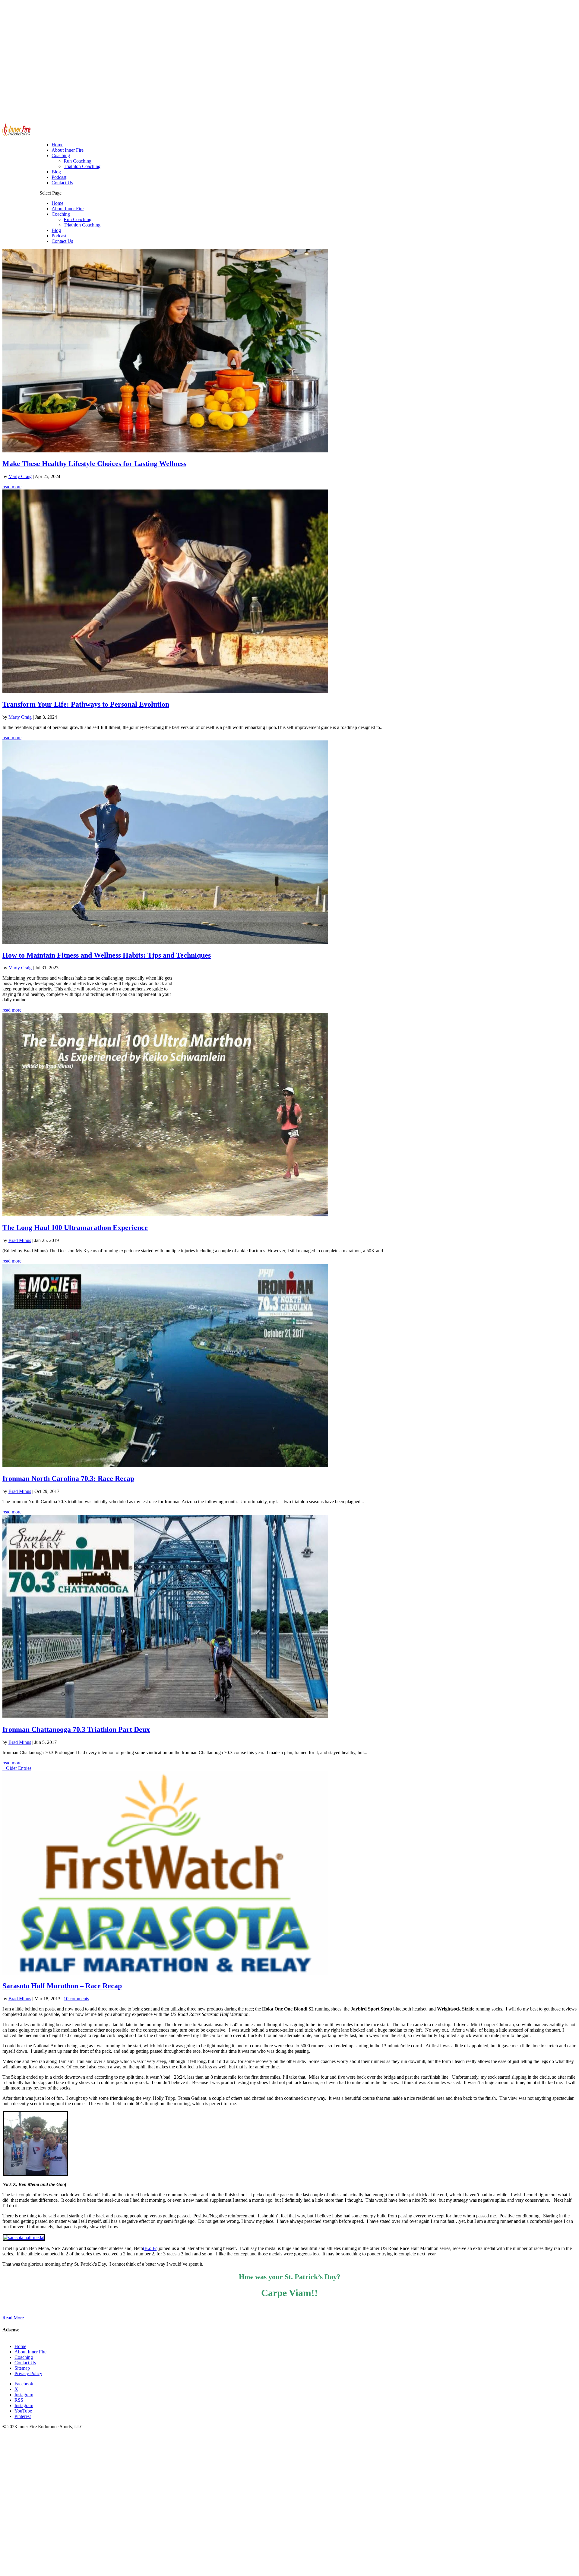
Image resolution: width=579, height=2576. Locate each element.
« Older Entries (17, 1768)
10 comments (76, 1999)
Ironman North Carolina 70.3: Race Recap (68, 1478)
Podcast (59, 236)
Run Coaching (78, 219)
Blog (56, 230)
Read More (13, 2318)
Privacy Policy (28, 2373)
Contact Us (62, 241)
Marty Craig (20, 476)
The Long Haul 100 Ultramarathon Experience (75, 1228)
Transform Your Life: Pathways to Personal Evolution (86, 704)
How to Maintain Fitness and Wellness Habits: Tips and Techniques (107, 955)
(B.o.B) (150, 2248)
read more (12, 487)
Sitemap (22, 2368)
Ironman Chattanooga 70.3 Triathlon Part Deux (76, 1729)
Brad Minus (20, 1240)
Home (57, 203)
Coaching (61, 214)
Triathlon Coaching (82, 225)
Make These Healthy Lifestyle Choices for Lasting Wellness (94, 464)
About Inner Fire (68, 209)
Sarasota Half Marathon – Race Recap (62, 1986)
